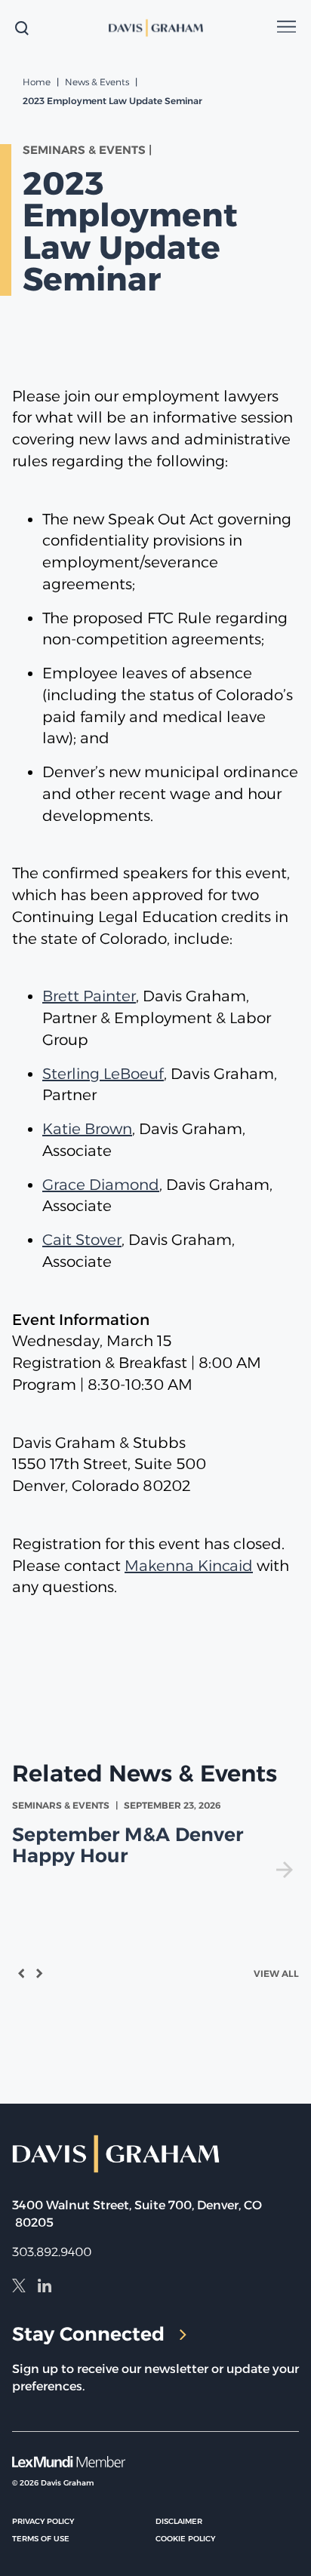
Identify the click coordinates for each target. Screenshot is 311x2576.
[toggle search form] (22, 28)
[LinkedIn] (45, 2288)
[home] (155, 28)
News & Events (97, 82)
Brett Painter (89, 996)
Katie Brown (87, 1129)
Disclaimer (179, 2521)
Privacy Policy (43, 2521)
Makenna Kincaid (189, 1566)
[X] (19, 2288)
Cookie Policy (185, 2539)
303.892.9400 (52, 2252)
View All (276, 1973)
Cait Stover (82, 1240)
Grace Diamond (101, 1185)
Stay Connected (88, 2334)
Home (37, 82)
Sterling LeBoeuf (103, 1074)
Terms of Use (41, 2539)
